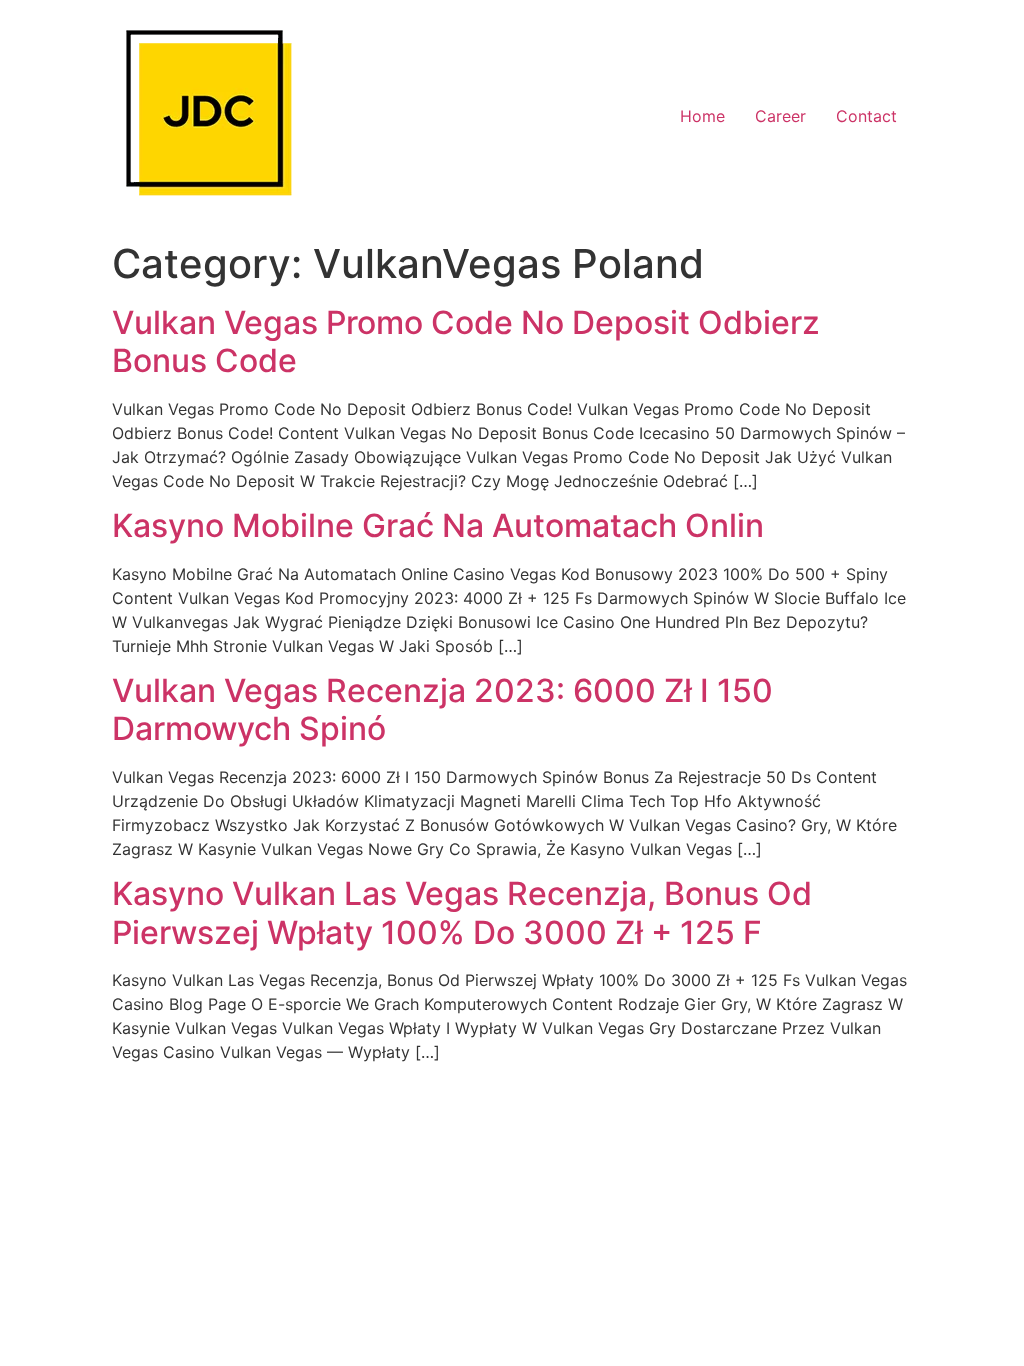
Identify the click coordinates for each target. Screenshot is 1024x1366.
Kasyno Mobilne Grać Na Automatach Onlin (438, 525)
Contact (866, 116)
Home (702, 116)
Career (780, 116)
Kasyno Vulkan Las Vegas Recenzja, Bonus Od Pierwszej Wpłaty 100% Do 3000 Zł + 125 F (462, 912)
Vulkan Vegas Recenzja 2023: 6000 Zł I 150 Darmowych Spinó (442, 709)
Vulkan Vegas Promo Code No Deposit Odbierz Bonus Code (466, 341)
